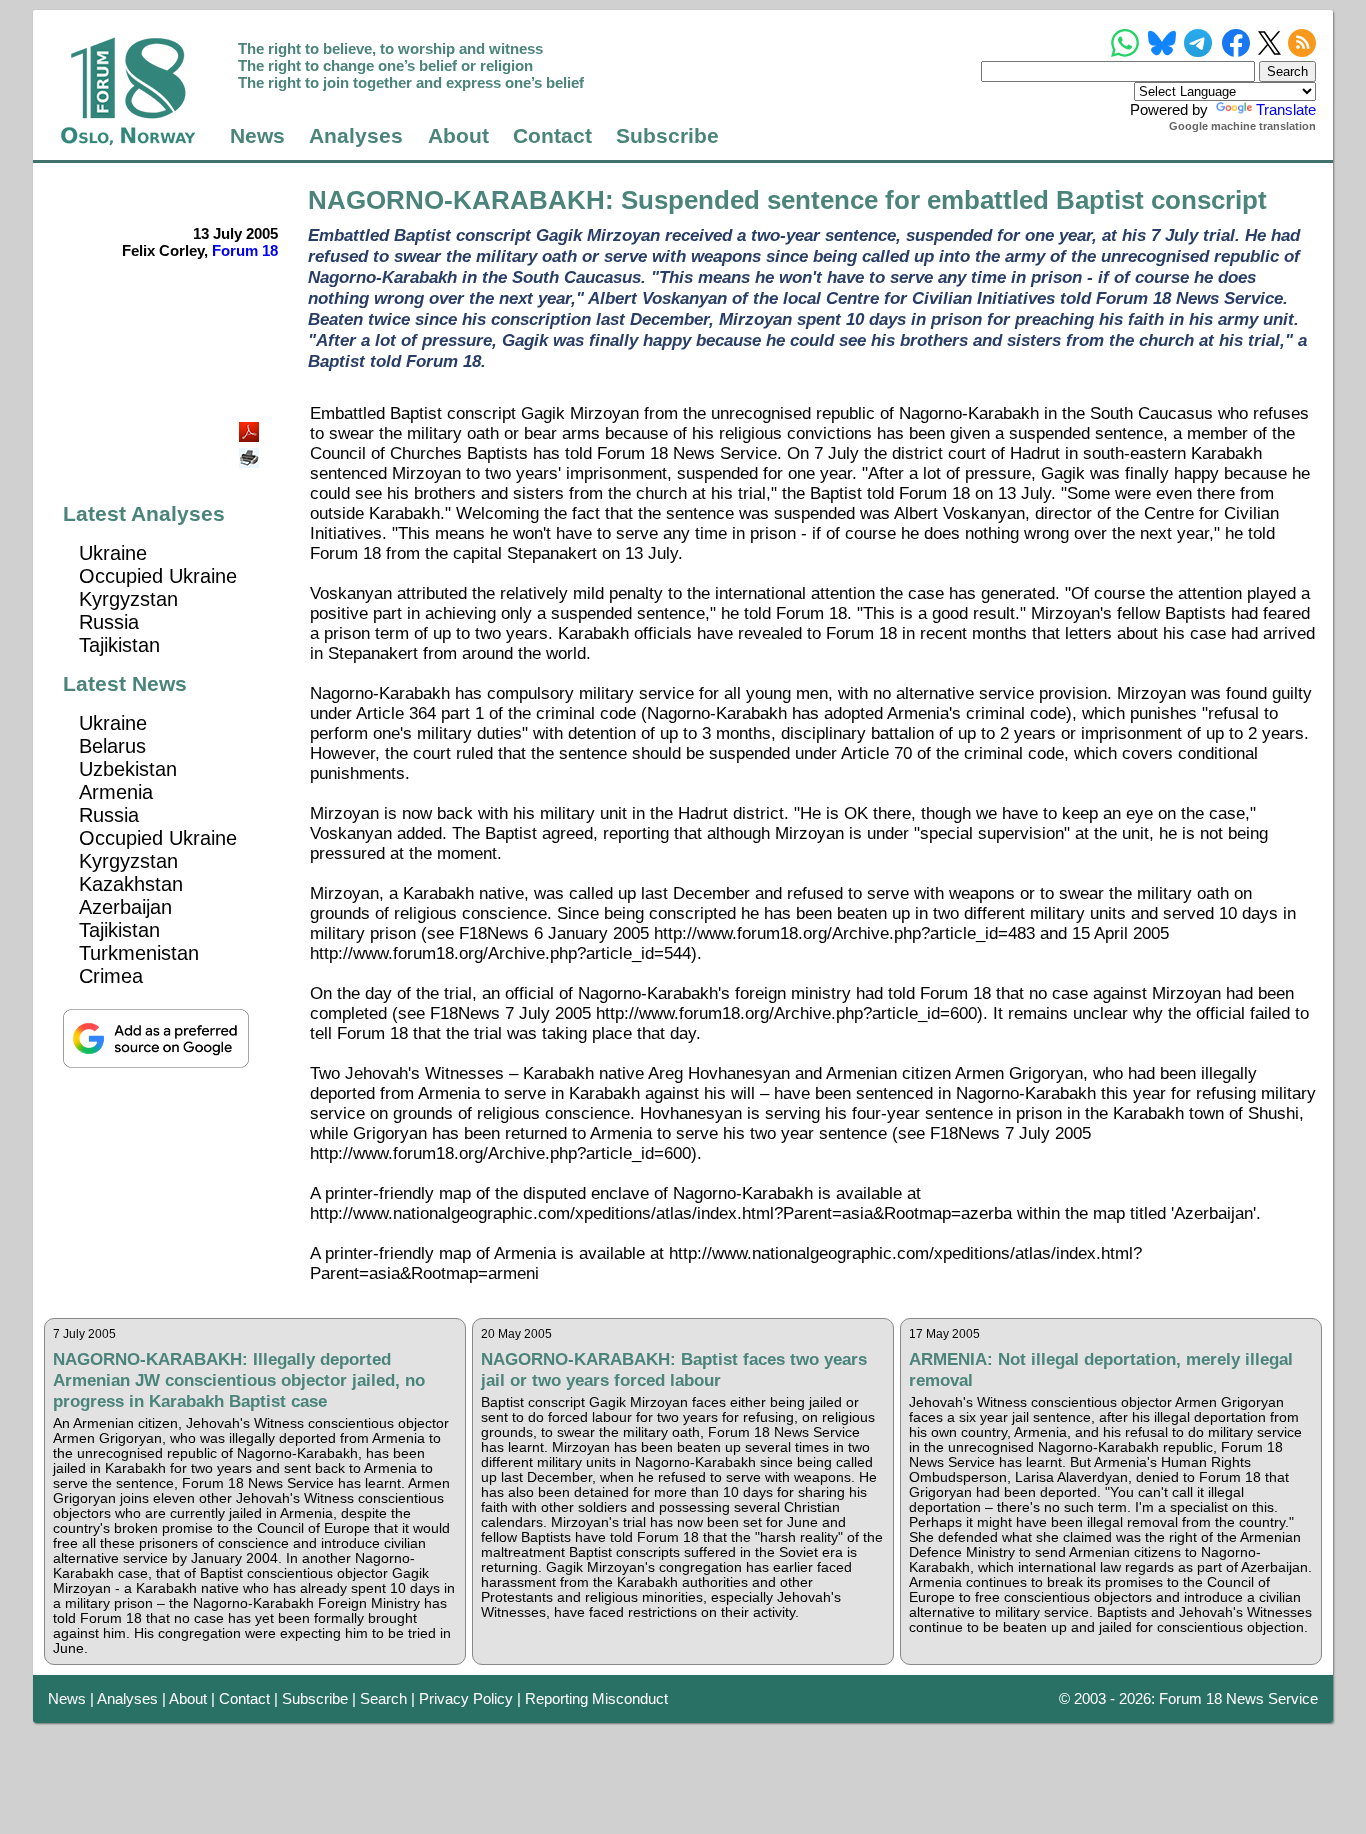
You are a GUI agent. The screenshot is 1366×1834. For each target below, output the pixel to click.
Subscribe (667, 136)
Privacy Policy (466, 1698)
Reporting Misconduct (596, 1698)
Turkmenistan (139, 953)
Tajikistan (119, 645)
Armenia (116, 792)
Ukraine (113, 553)
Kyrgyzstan (128, 599)
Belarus (112, 746)
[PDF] (251, 426)
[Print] (251, 450)
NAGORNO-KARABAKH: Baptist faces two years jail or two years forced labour (674, 1369)
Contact (552, 136)
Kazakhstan (131, 884)
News (257, 136)
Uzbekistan (128, 769)
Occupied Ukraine (158, 576)
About (458, 136)
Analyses (356, 136)
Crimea (111, 976)
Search (383, 1698)
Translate (1286, 109)
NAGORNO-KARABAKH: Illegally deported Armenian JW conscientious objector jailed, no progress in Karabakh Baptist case (239, 1380)
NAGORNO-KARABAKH (456, 200)
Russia (109, 622)
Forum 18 (245, 250)
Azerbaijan (125, 907)
